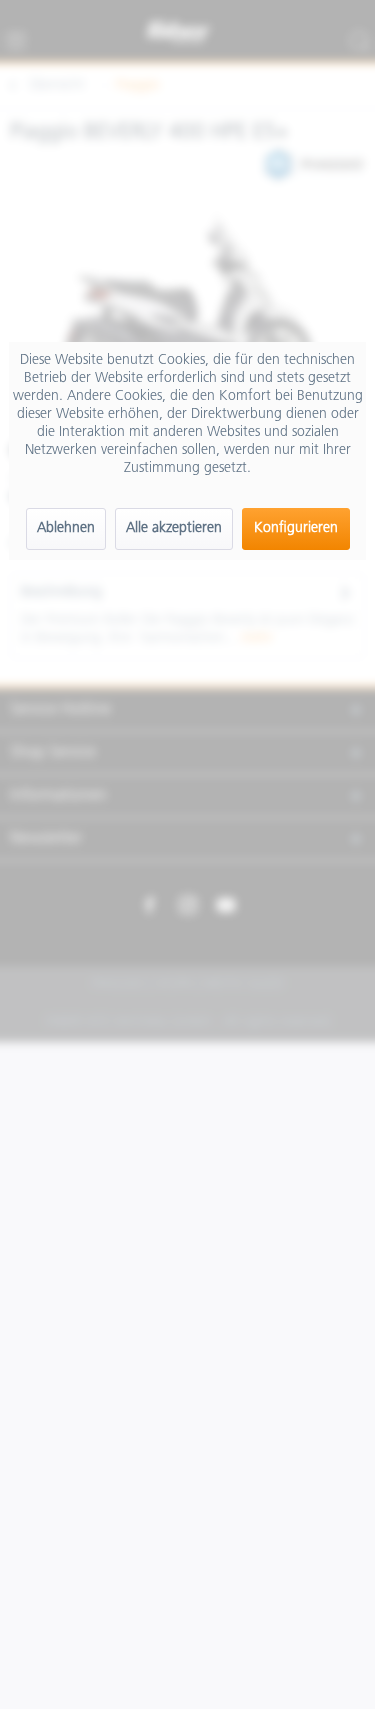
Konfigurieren (296, 528)
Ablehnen (66, 528)
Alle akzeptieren (174, 528)
